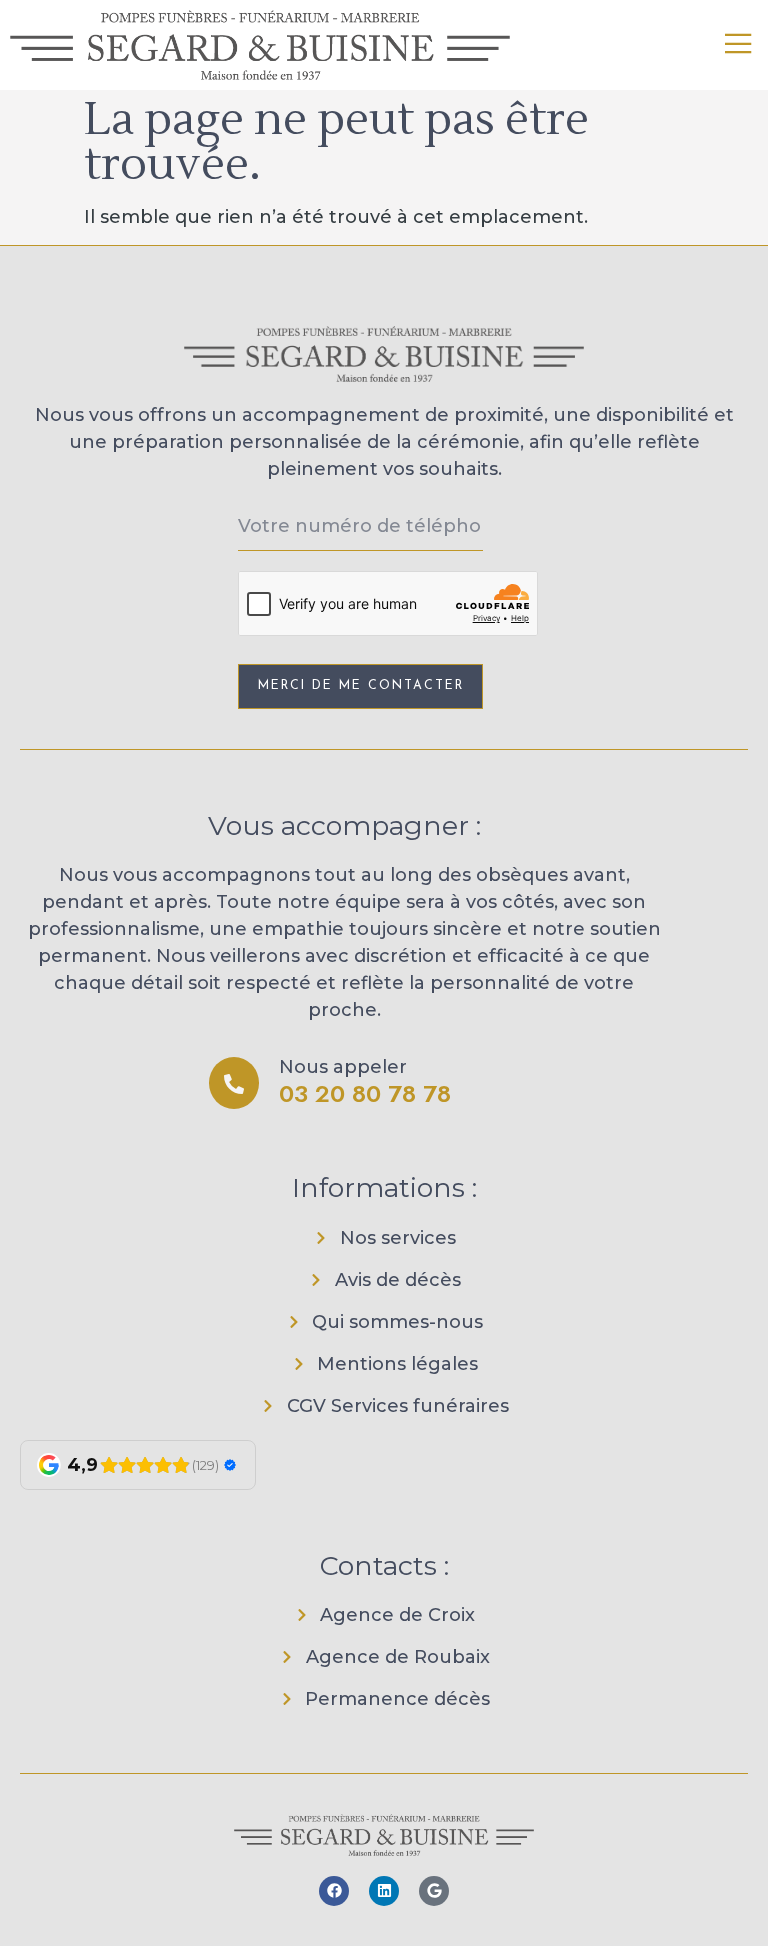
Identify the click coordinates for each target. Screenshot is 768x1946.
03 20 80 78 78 (365, 1093)
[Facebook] (334, 1891)
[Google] (434, 1891)
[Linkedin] (384, 1891)
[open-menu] (739, 45)
